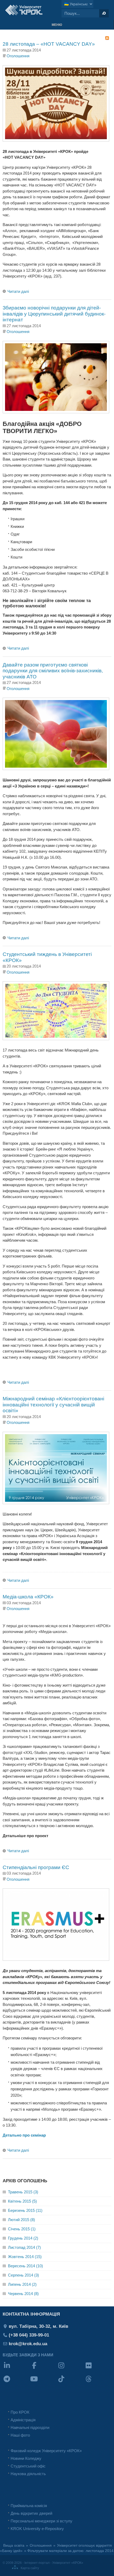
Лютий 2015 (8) (21, 2220)
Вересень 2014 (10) (25, 2266)
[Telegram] (16, 2382)
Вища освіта (14, 2545)
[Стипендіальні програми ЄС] (56, 1959)
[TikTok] (71, 2382)
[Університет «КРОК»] (24, 10)
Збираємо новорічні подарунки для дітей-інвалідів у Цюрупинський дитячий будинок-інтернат (54, 314)
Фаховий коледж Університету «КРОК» (46, 2451)
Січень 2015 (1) (22, 2229)
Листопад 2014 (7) (24, 2247)
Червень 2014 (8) (23, 2294)
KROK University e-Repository (37, 2529)
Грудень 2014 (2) (23, 2238)
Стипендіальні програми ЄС (36, 1867)
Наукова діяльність (28, 2474)
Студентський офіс (28, 2466)
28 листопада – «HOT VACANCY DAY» (49, 44)
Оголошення (18, 56)
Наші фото (20, 2435)
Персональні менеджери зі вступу (41, 2521)
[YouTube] (44, 2382)
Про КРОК (20, 2412)
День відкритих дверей (31, 2513)
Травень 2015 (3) (23, 2192)
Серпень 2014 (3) (23, 2275)
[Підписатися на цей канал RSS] (107, 38)
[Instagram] (71, 2369)
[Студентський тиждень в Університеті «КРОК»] (56, 1039)
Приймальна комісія (29, 2506)
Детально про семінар (24, 2135)
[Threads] (98, 2382)
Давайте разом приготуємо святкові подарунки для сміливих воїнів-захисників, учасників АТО (53, 671)
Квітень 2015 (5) (22, 2201)
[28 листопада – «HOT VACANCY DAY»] (56, 140)
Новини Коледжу (26, 2458)
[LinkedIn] (16, 2369)
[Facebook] (44, 2369)
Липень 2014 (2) (22, 2284)
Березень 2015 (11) (25, 2210)
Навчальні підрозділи (30, 2427)
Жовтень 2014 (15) (25, 2257)
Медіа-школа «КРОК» (28, 1597)
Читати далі (18, 291)
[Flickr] (98, 2369)
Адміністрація (23, 2420)
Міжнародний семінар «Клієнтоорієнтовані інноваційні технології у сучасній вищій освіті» (53, 1405)
